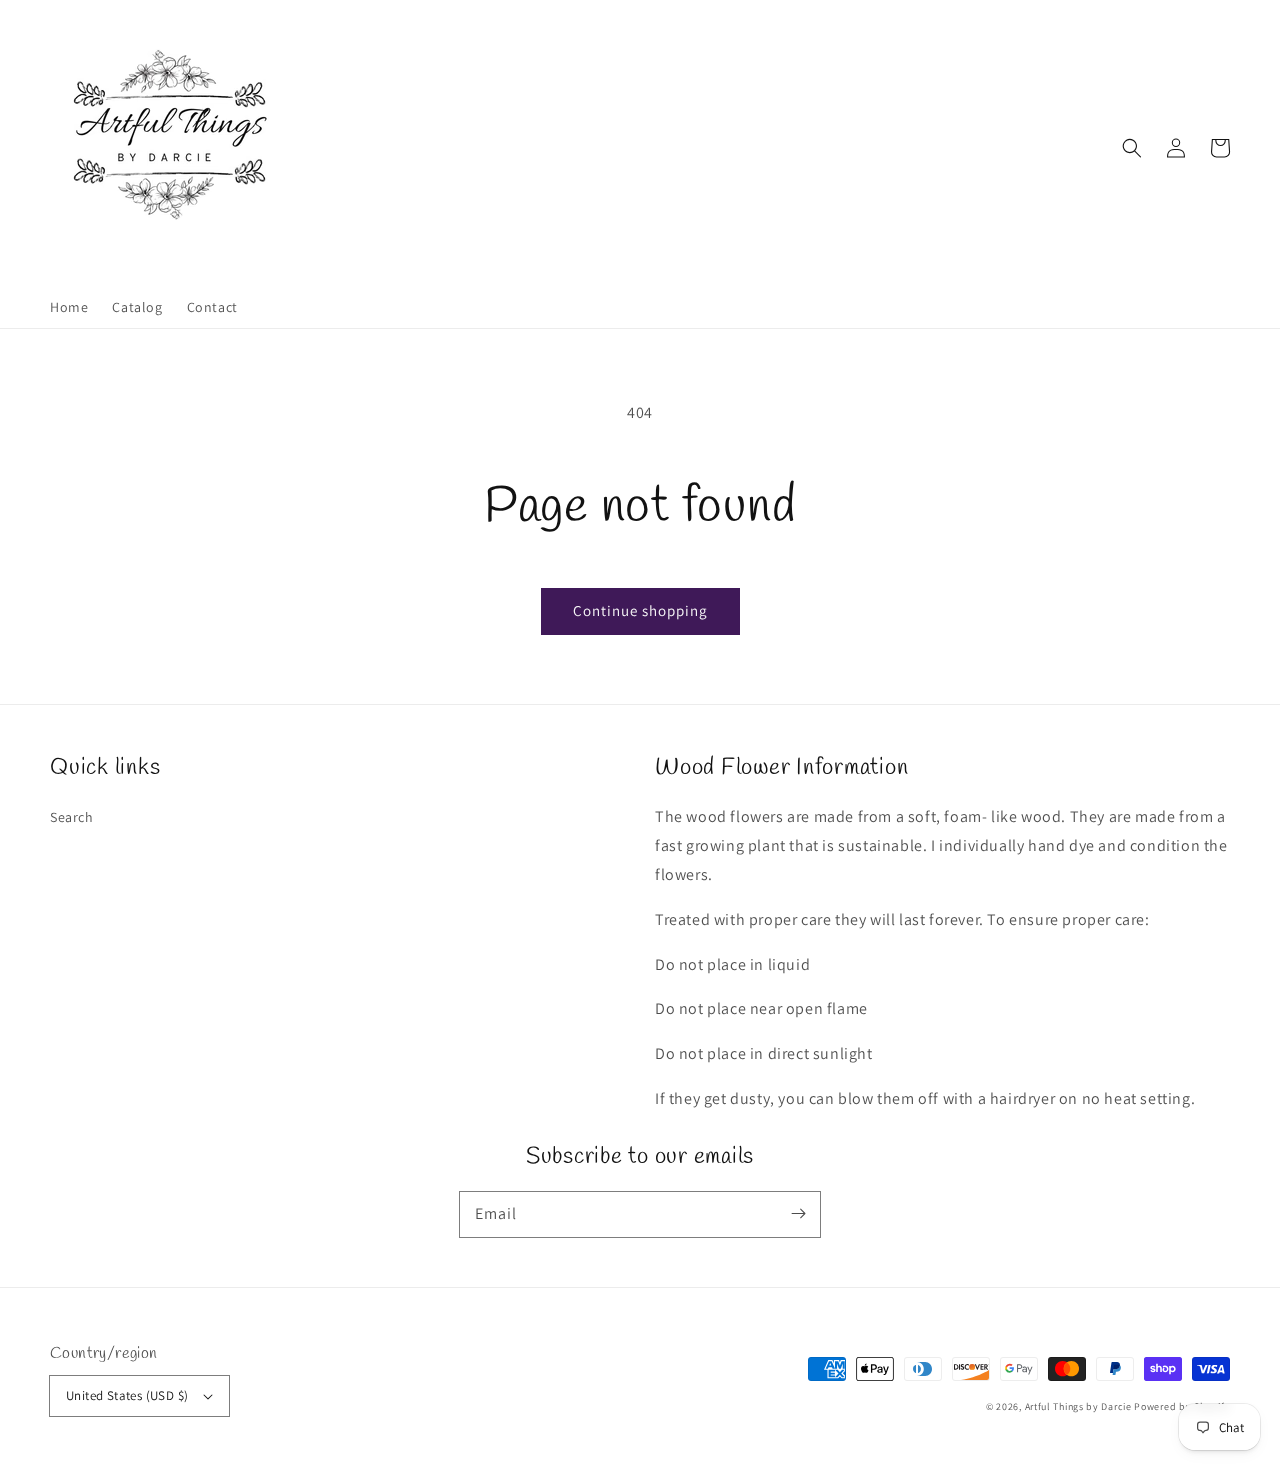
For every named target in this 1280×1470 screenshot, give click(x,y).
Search (72, 817)
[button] (1132, 148)
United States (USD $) (127, 1395)
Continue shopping (640, 610)
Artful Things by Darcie (1078, 1406)
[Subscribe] (798, 1214)
